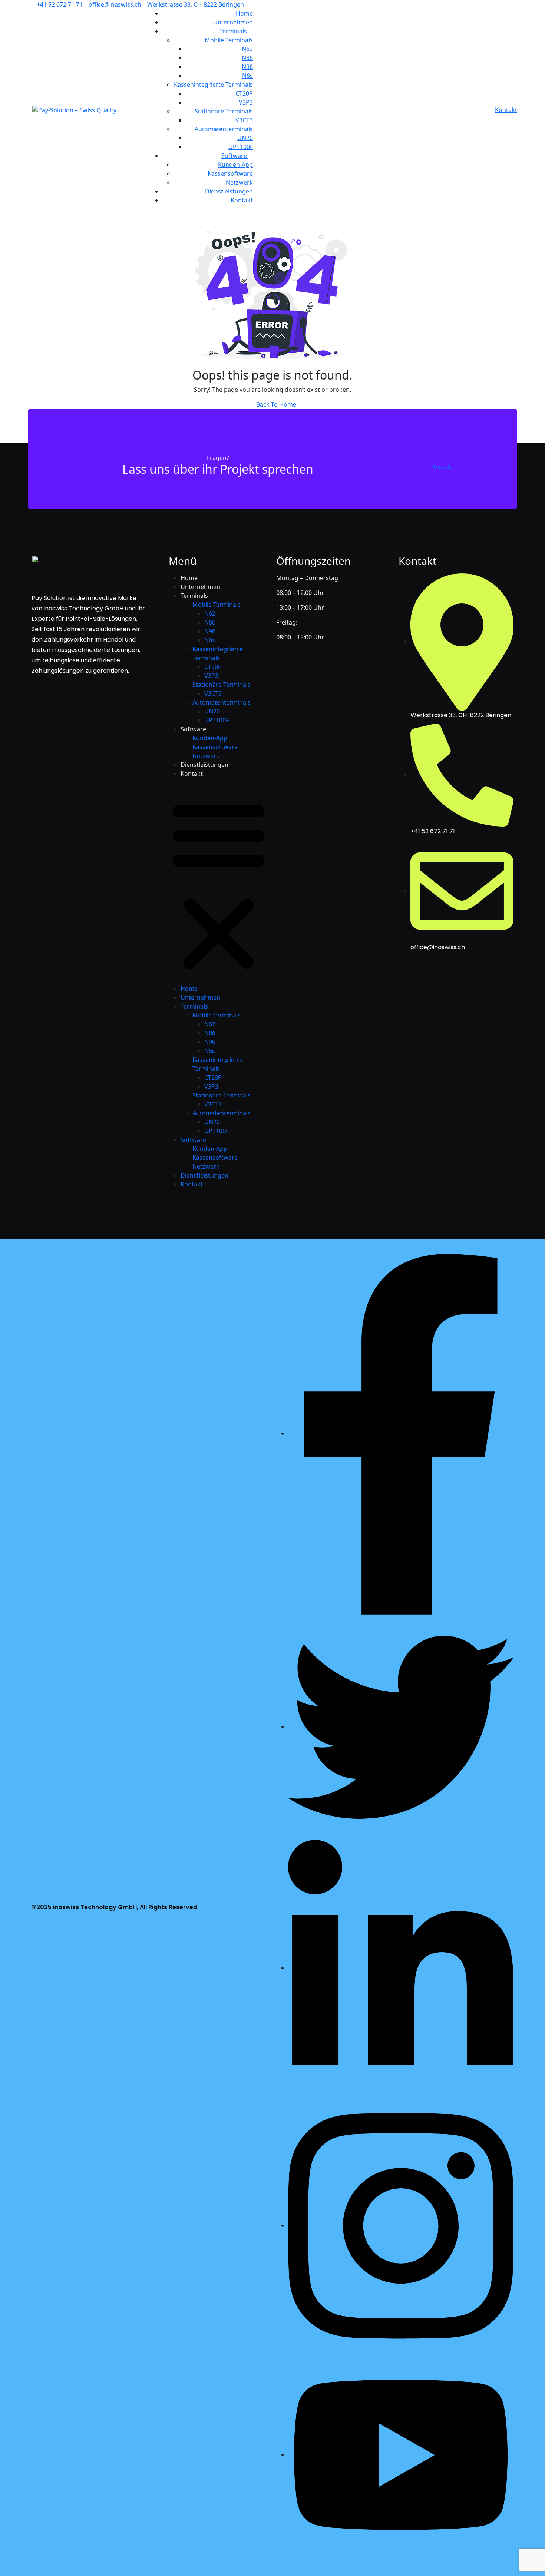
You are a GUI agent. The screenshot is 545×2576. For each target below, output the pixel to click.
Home (244, 13)
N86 (247, 58)
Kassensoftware (230, 173)
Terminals (234, 31)
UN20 (245, 138)
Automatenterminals (224, 129)
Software (235, 156)
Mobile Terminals (229, 40)
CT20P (244, 93)
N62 (247, 49)
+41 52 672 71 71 (60, 4)
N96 (247, 67)
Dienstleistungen (229, 191)
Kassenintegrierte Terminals (213, 85)
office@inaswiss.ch (115, 4)
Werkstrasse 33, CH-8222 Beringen (196, 4)
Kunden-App (235, 165)
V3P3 (246, 102)
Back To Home (275, 404)
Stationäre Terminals (224, 111)
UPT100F (241, 147)
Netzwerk (239, 182)
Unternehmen (233, 22)
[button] (219, 884)
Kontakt (242, 200)
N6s (247, 76)
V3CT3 (244, 120)
